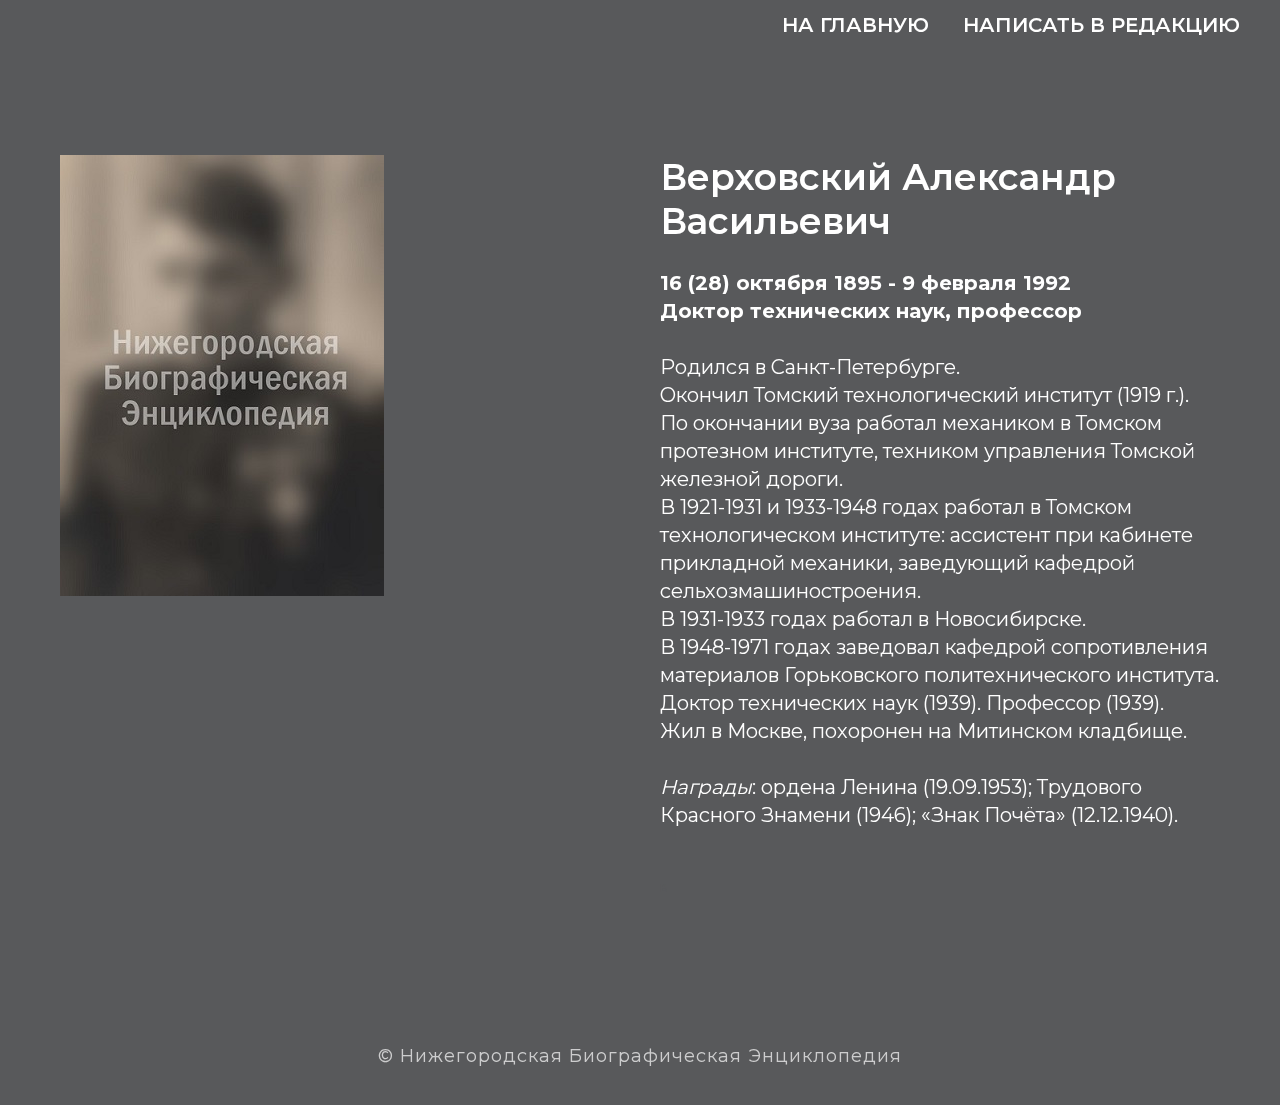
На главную (855, 25)
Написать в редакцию (1101, 25)
